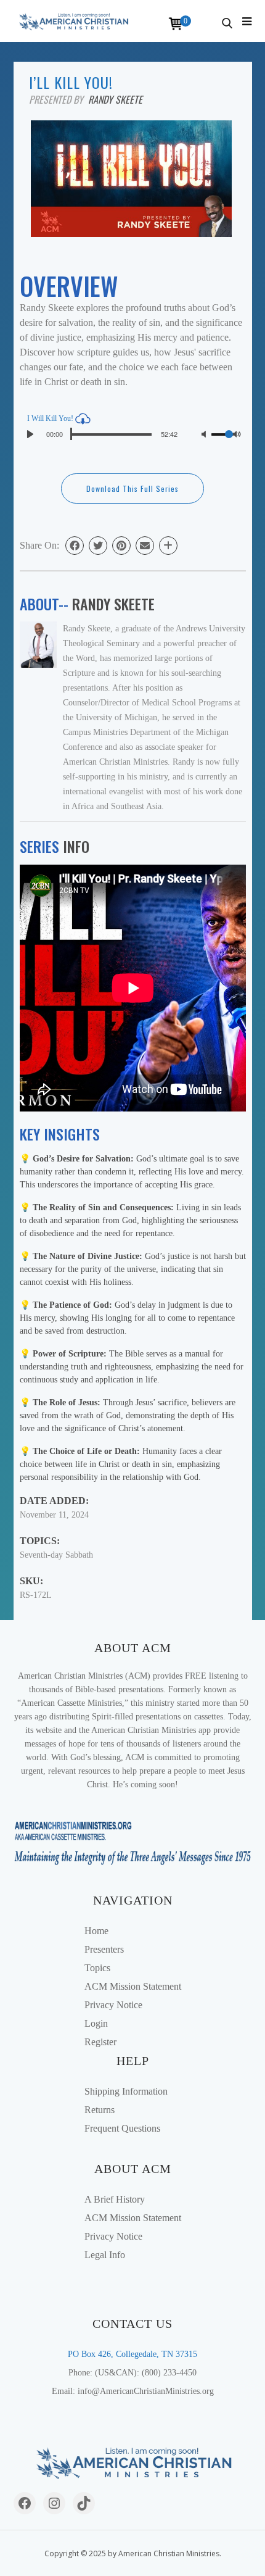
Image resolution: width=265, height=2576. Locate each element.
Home (96, 1931)
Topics (97, 1968)
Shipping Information (126, 2091)
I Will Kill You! (51, 418)
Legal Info (105, 2255)
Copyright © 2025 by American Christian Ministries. (133, 2553)
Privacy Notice (113, 2005)
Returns (100, 2110)
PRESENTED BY (59, 99)
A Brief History (115, 2199)
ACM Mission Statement (133, 1986)
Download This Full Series (132, 488)
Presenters (104, 1949)
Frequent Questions (122, 2128)
